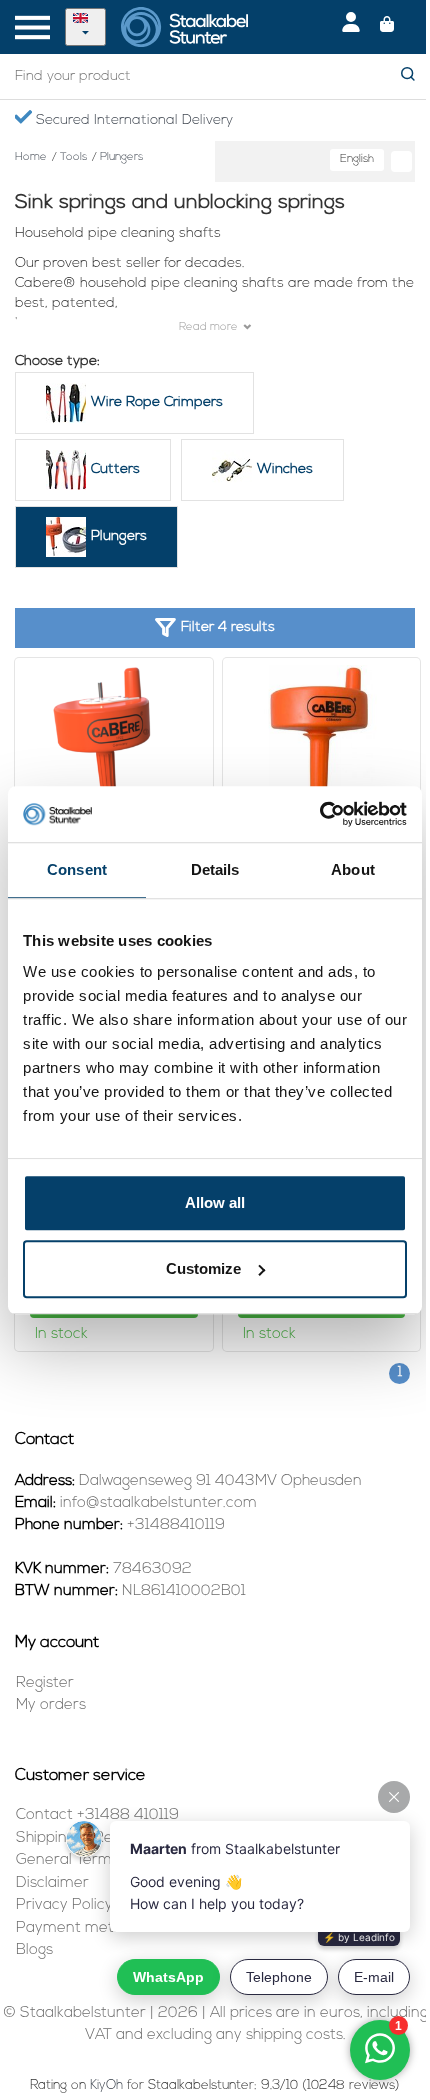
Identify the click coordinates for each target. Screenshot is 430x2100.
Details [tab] (215, 869)
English (357, 159)
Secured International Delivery (132, 120)
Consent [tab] (77, 869)
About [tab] (353, 869)
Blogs (34, 1950)
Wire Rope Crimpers (157, 402)
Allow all (215, 1202)
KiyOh (106, 2085)
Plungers (119, 536)
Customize (203, 1268)
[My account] (351, 27)
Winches (285, 469)
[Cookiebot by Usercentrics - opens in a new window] (319, 814)
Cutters (115, 469)
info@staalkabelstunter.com (158, 1503)
